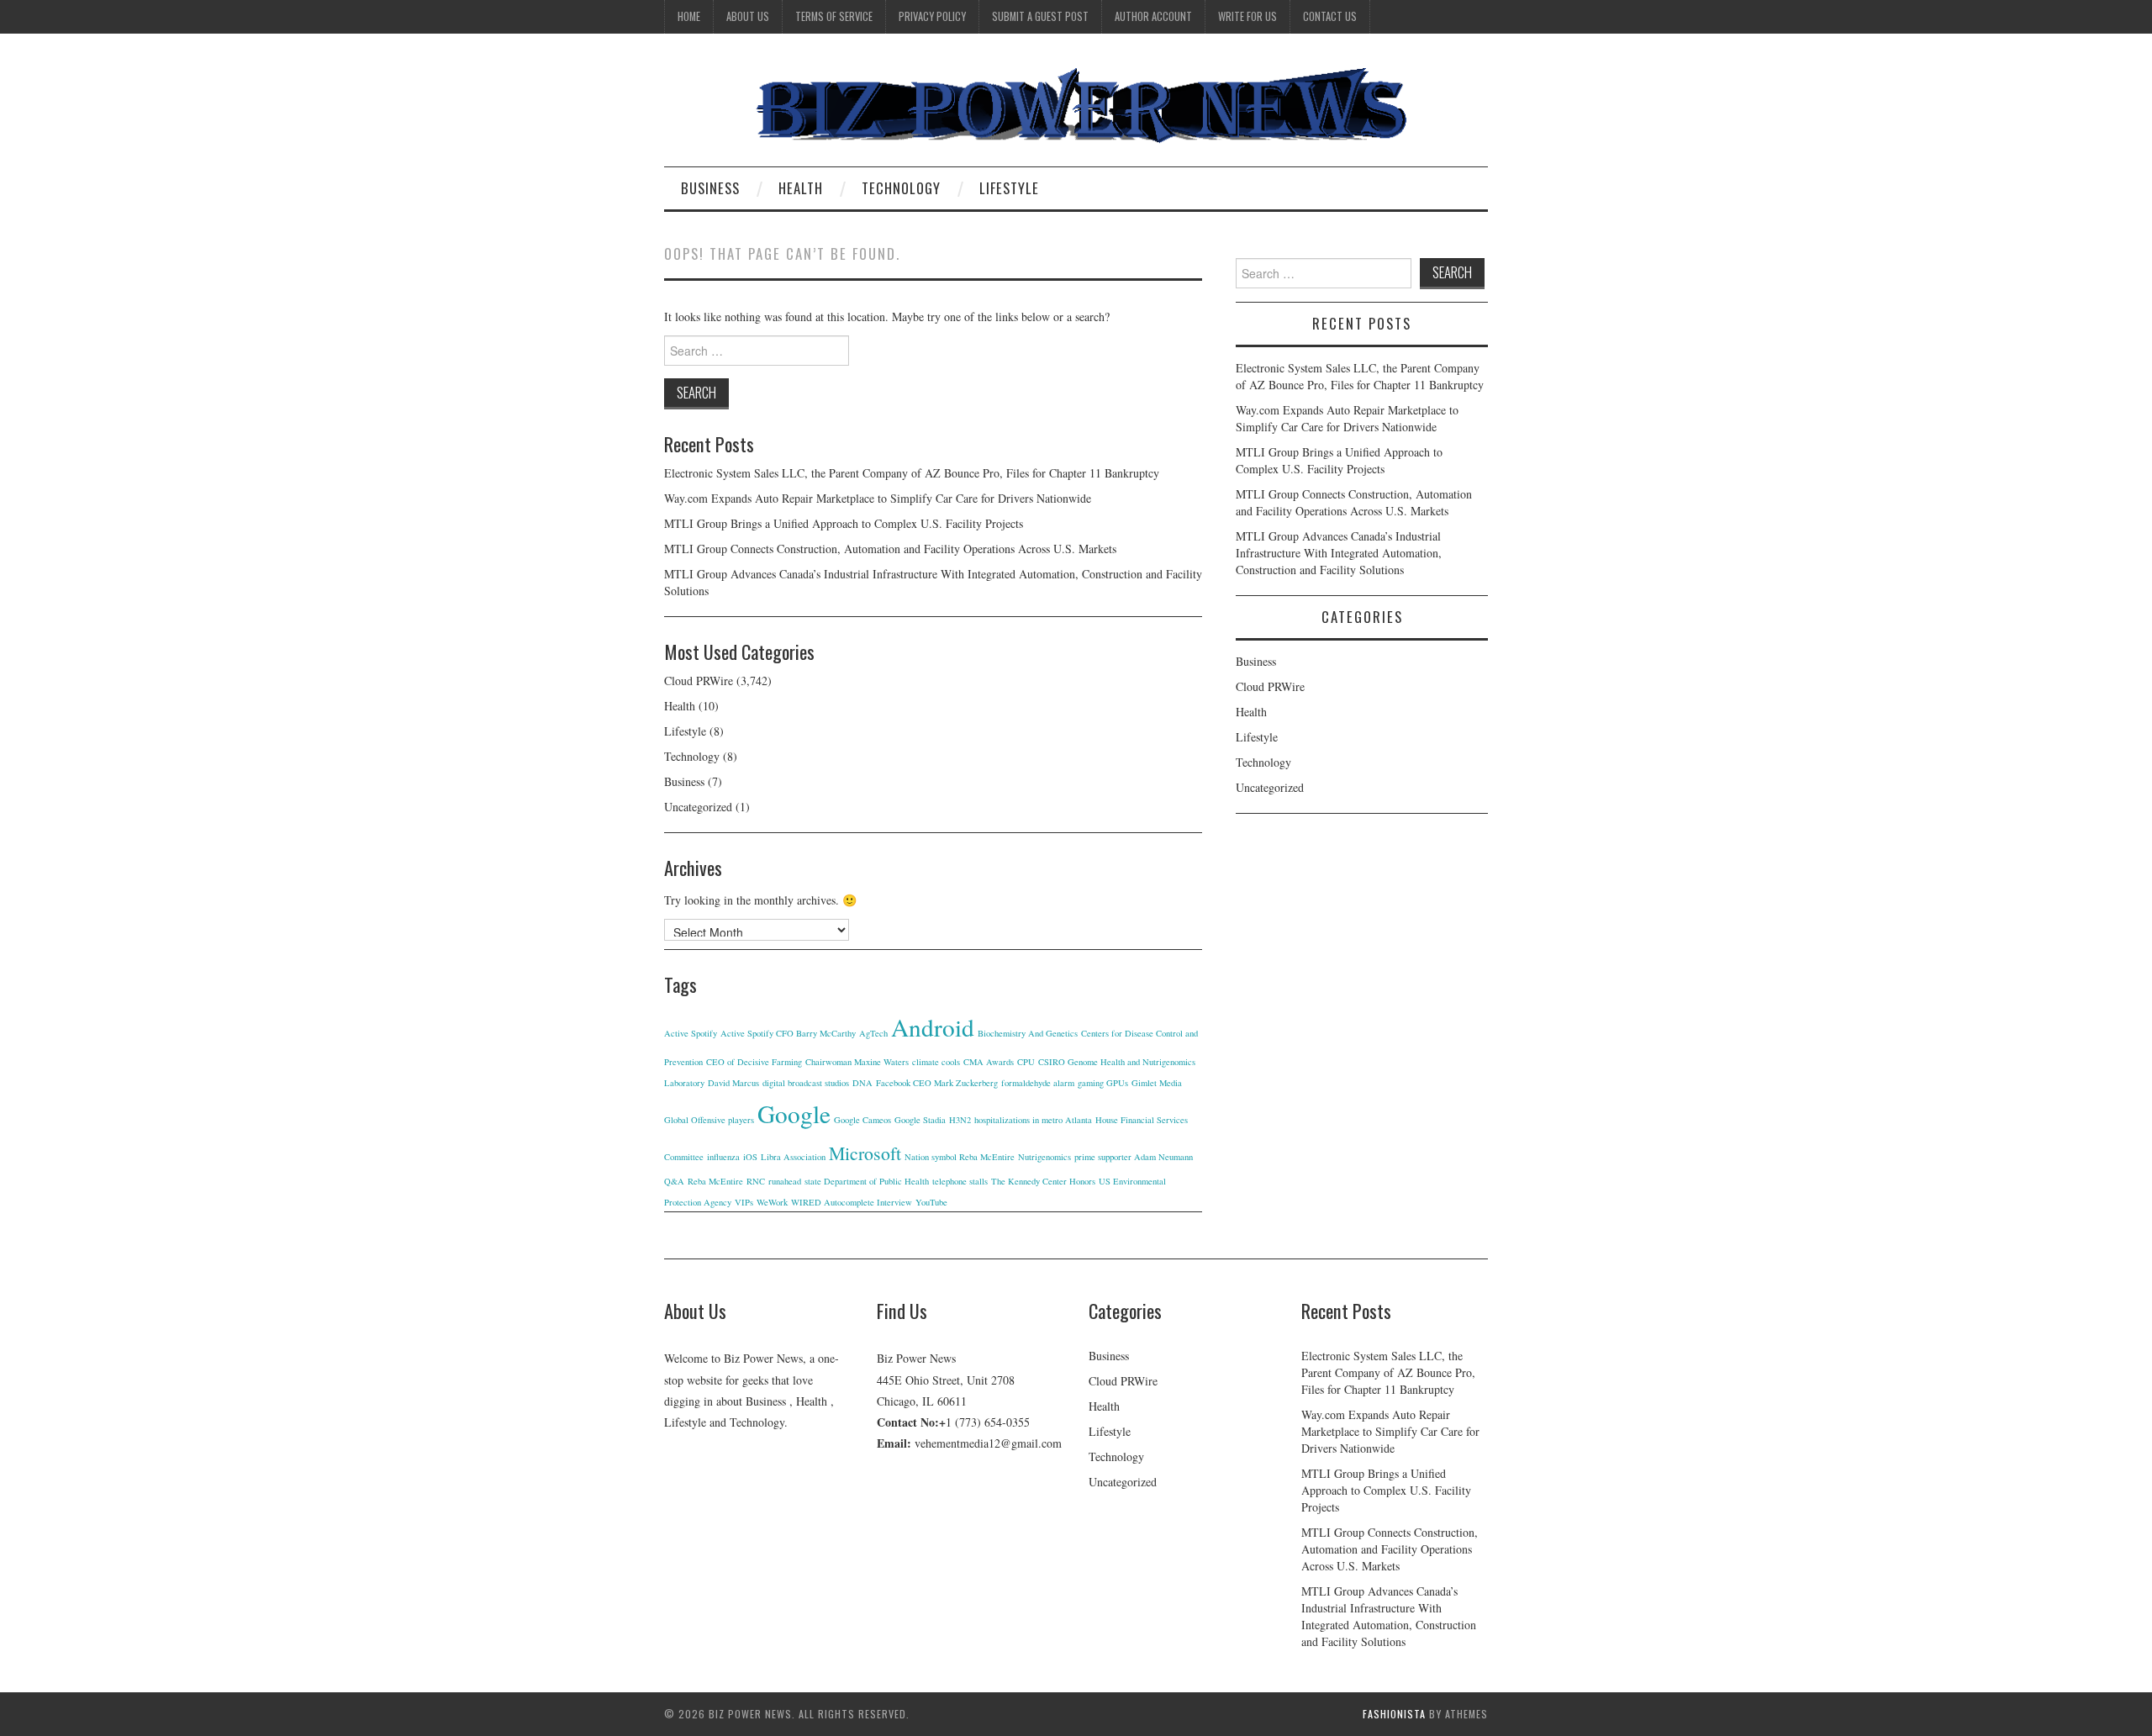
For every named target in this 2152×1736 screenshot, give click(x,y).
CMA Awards (989, 1062)
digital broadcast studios (806, 1083)
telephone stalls (960, 1181)
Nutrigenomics (1044, 1157)
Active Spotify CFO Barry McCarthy (788, 1033)
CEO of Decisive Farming (754, 1062)
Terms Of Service (834, 16)
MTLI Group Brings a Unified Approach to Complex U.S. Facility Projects (844, 523)
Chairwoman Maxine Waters (857, 1062)
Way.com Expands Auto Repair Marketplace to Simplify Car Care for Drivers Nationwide (878, 498)
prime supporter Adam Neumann (1134, 1157)
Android (933, 1027)
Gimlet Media (1157, 1083)
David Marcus (733, 1083)
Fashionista (1394, 1714)
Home (689, 16)
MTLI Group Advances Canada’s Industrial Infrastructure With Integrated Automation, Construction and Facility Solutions (1339, 553)
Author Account (1153, 16)
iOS (750, 1157)
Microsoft (865, 1153)
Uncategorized (698, 807)
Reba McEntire (715, 1181)
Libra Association (793, 1157)
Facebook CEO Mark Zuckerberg (937, 1083)
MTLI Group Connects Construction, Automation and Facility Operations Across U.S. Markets (890, 549)
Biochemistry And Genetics (1028, 1033)
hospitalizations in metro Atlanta (1033, 1120)
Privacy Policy (932, 16)
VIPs (744, 1202)
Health (801, 188)
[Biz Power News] (1076, 106)
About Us (748, 16)
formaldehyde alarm (1038, 1083)
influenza (723, 1157)
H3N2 (960, 1120)
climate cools (936, 1062)
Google (794, 1113)
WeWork (772, 1202)
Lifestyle (1009, 188)
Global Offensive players (709, 1120)
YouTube (931, 1202)
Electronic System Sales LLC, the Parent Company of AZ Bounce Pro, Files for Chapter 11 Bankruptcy (912, 473)
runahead (785, 1181)
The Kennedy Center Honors (1043, 1181)
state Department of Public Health (867, 1181)
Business (710, 188)
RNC (756, 1181)
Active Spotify (691, 1033)
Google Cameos (862, 1120)
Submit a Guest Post (1040, 16)
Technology (901, 188)
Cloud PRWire (699, 681)
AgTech (873, 1033)
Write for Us (1247, 16)
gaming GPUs (1103, 1083)
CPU (1026, 1062)
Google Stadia (920, 1120)
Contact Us (1330, 16)
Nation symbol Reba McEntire (960, 1157)
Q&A (674, 1181)
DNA (862, 1083)
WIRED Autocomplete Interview (852, 1202)
